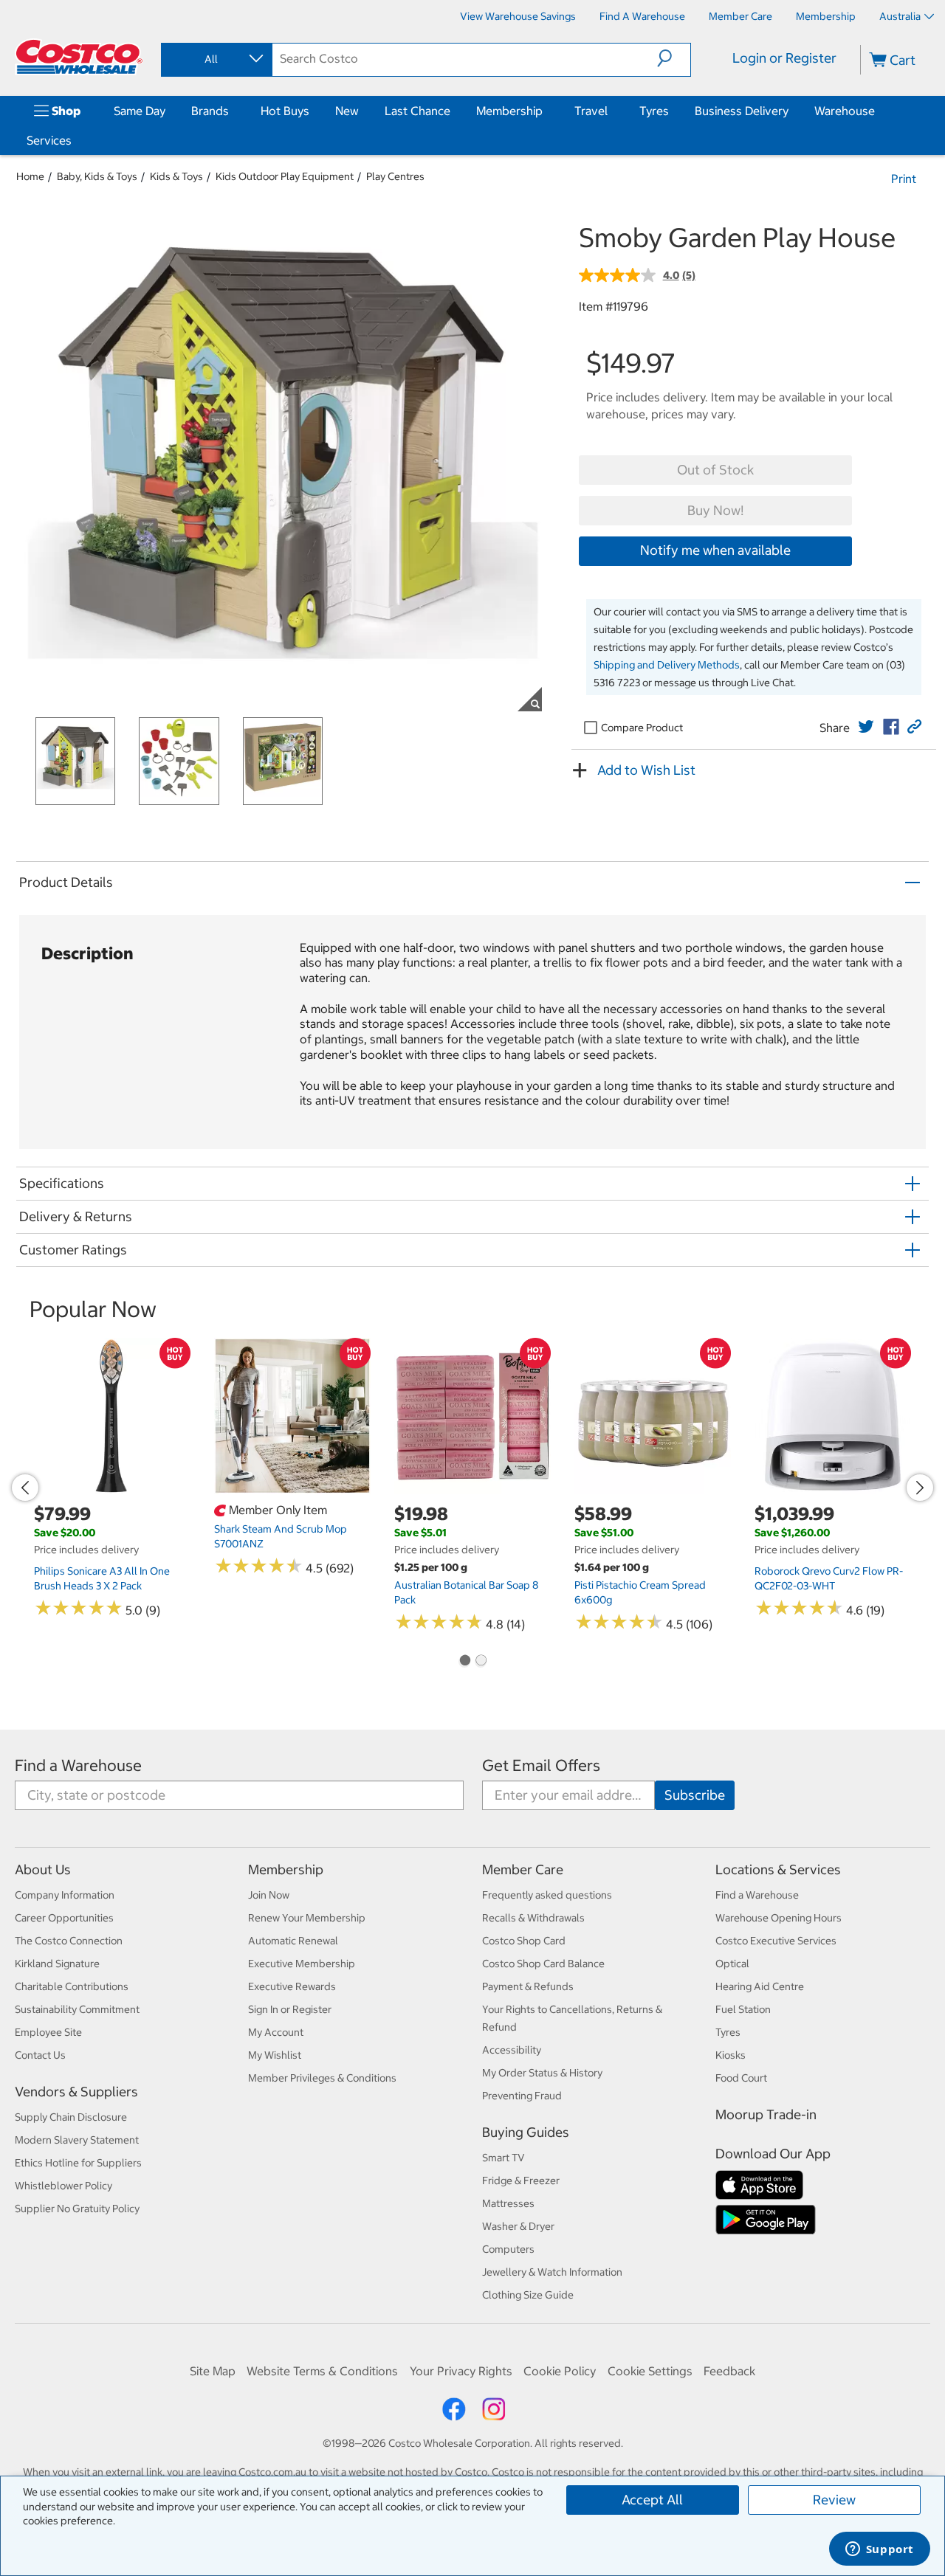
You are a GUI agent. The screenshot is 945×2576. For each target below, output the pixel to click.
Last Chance (417, 111)
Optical (732, 1964)
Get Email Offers (541, 1765)
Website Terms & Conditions (322, 2371)
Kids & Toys (176, 176)
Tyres (654, 111)
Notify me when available (715, 550)
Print (904, 179)
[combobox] (216, 59)
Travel (591, 111)
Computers (508, 2249)
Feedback (729, 2371)
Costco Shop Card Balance (543, 1964)
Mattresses (508, 2203)
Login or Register (784, 58)
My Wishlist (275, 2055)
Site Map (213, 2371)
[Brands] (232, 111)
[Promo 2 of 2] (481, 1662)
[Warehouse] (878, 111)
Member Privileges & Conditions (322, 2078)
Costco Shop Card (524, 1941)
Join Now (269, 1895)
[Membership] (546, 111)
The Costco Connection (69, 1941)
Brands (210, 111)
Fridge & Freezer (521, 2180)
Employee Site (48, 2032)
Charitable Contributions (72, 1986)
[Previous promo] (25, 1488)
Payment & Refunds (528, 1986)
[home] (79, 57)
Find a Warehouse (78, 1765)
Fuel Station (743, 2009)
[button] (674, 58)
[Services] (75, 140)
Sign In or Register (290, 2009)
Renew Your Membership (307, 1918)
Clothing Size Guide (528, 2295)
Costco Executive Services (776, 1941)
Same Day (140, 111)
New (347, 111)
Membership (509, 111)
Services (49, 140)
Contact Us (40, 2055)
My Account (276, 2032)
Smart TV (504, 2158)
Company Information (65, 1895)
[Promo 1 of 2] (464, 1662)
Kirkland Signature (57, 1964)
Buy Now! (715, 510)
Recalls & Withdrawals (533, 1918)
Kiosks (731, 2055)
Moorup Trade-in (766, 2114)
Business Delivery (742, 111)
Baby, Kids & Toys (97, 176)
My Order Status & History (542, 2073)
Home (30, 176)
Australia (900, 16)
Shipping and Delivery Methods (667, 665)
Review (834, 2500)
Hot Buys (285, 111)
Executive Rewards (292, 1986)
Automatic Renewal (293, 1941)
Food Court (741, 2078)
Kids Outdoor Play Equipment (285, 176)
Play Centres (395, 176)
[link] (866, 727)
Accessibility (512, 2050)
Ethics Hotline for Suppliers (78, 2163)
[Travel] (611, 111)
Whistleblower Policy (63, 2186)
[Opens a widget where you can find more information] (879, 2550)
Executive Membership (302, 1964)
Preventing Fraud (522, 2096)
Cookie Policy (560, 2371)
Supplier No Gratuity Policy (77, 2209)
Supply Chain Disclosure (71, 2117)
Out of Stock (715, 470)
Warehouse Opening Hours (779, 1918)
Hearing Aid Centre (760, 1986)
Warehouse (845, 111)
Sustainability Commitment (77, 2009)
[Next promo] (920, 1488)
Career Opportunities (64, 1918)
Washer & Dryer (518, 2226)
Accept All (652, 2500)
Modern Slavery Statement (77, 2140)
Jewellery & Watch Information (552, 2272)
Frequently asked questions (547, 1895)
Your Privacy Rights (461, 2371)
